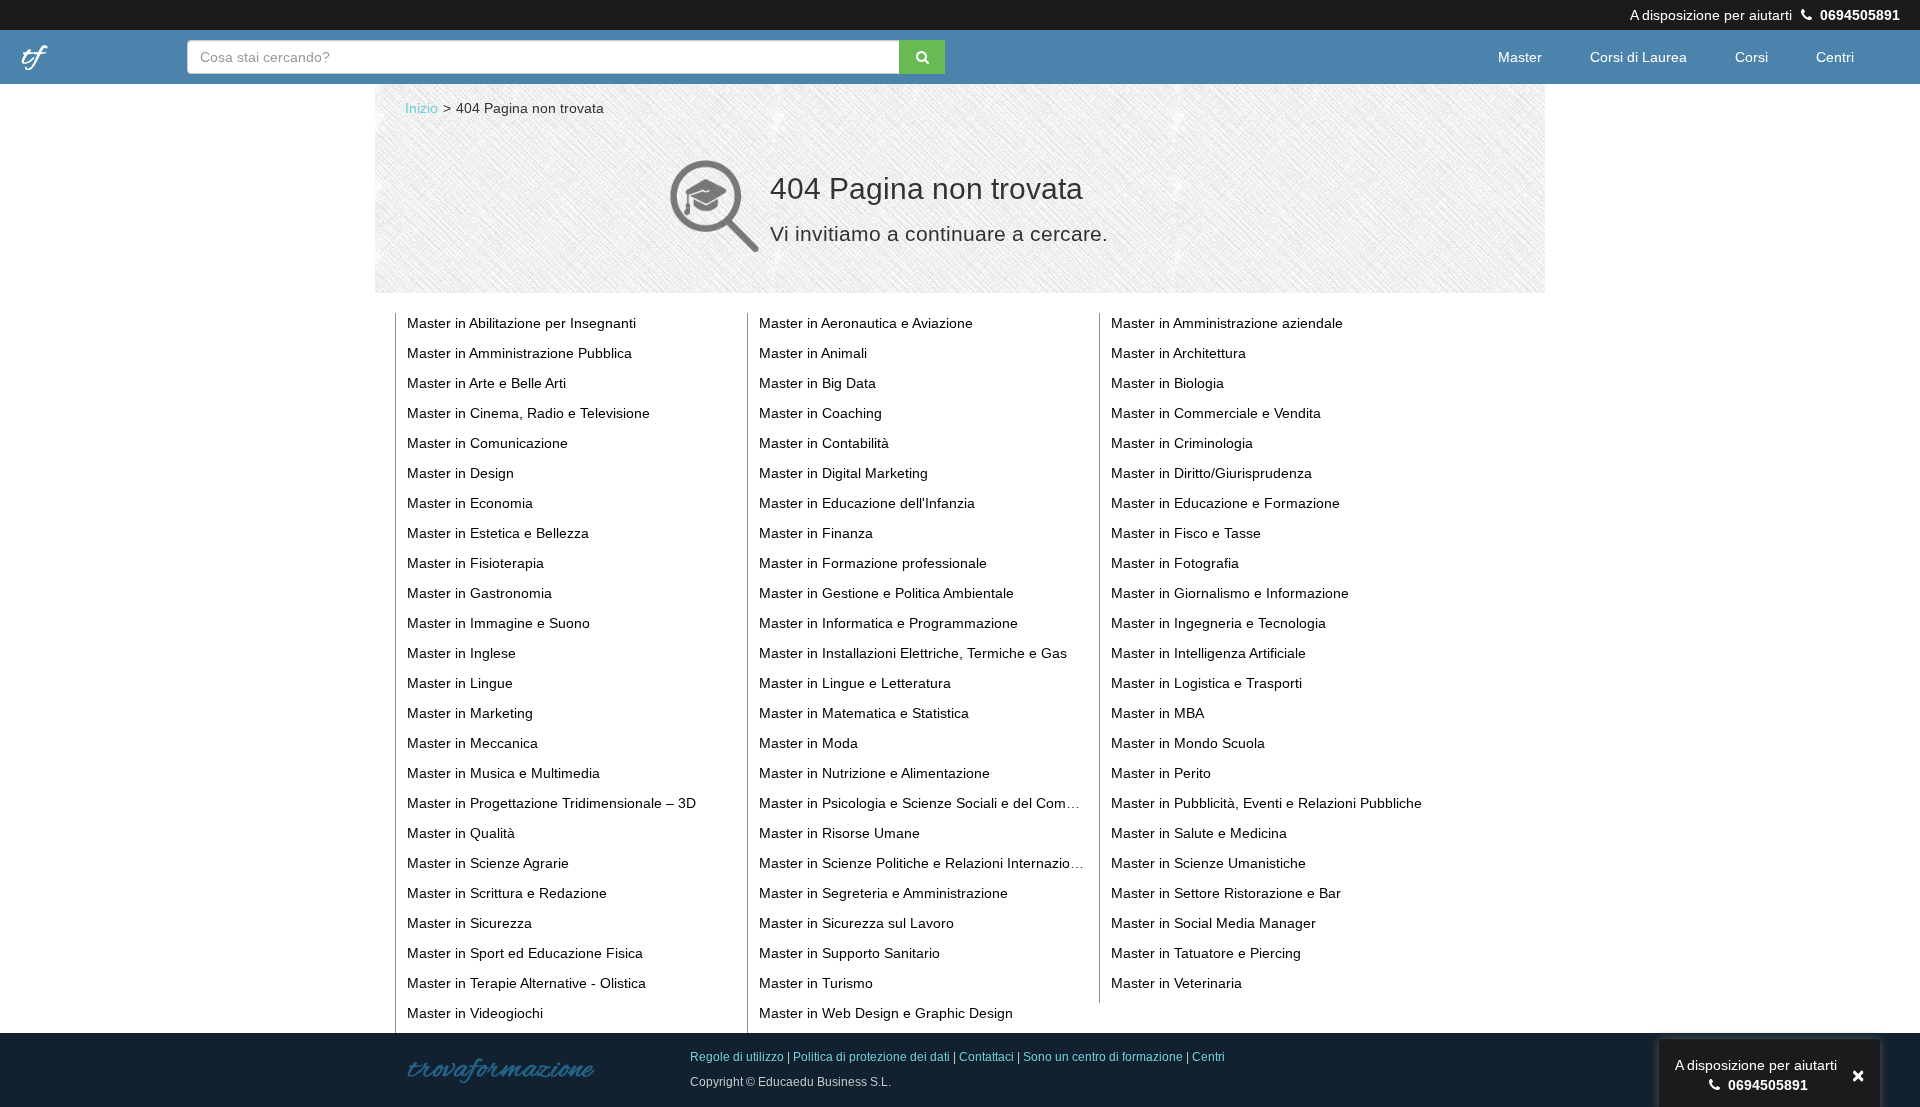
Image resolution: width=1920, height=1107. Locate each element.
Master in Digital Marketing (843, 473)
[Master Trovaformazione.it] (39, 49)
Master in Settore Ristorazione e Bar (1226, 893)
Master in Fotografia (1175, 563)
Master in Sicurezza (469, 923)
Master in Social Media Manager (1213, 923)
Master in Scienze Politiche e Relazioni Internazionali (925, 863)
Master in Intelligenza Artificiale (1208, 653)
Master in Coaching (820, 413)
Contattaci (986, 1057)
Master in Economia (470, 503)
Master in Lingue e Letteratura (855, 683)
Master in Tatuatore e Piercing (1206, 953)
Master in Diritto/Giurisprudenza (1211, 473)
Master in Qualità (461, 833)
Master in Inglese (461, 653)
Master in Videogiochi (475, 1013)
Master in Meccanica (472, 743)
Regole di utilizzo (737, 1057)
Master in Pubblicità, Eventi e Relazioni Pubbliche (1266, 803)
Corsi (1751, 57)
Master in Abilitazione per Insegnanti (521, 323)
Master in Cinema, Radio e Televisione (528, 413)
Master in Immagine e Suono (498, 623)
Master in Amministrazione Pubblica (519, 353)
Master (1520, 57)
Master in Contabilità (824, 443)
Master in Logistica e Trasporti (1206, 683)
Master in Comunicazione (487, 443)
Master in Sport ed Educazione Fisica (525, 953)
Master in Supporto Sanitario (849, 953)
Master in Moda (808, 743)
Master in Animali (813, 353)
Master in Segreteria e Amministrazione (883, 893)
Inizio (421, 108)
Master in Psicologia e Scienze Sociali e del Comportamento (949, 803)
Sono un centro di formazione (1103, 1057)
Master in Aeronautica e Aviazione (866, 323)
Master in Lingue (460, 683)
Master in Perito (1161, 773)
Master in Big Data (817, 383)
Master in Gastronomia (479, 593)
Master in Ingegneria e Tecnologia (1218, 623)
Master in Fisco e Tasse (1186, 533)
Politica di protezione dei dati (871, 1057)
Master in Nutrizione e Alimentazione (874, 773)
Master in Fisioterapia (475, 563)
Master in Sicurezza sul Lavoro (856, 923)
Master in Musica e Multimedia (503, 773)
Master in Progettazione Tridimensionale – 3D (551, 803)
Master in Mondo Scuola (1188, 743)
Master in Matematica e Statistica (864, 713)
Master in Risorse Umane (839, 833)
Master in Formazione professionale (873, 563)
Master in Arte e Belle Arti (486, 383)
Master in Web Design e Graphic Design (886, 1013)
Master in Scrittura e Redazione (507, 893)
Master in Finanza (816, 533)
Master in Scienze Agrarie (488, 863)
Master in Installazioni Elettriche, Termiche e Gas (913, 653)
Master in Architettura (1178, 353)
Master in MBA (1157, 713)
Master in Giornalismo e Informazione (1230, 593)
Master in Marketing (470, 713)
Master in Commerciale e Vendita (1216, 413)
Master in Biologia (1167, 383)
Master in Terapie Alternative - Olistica (526, 983)
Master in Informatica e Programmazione (888, 623)
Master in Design (460, 473)
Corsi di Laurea (1638, 57)
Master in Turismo (816, 983)
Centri (1835, 57)
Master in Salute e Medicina (1199, 833)
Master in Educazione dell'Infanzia (867, 503)
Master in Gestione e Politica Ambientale (886, 593)
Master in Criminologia (1182, 443)
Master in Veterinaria (1176, 983)
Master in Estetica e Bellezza (498, 533)
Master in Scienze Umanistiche (1208, 863)
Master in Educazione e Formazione (1225, 503)
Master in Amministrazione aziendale (1227, 323)
